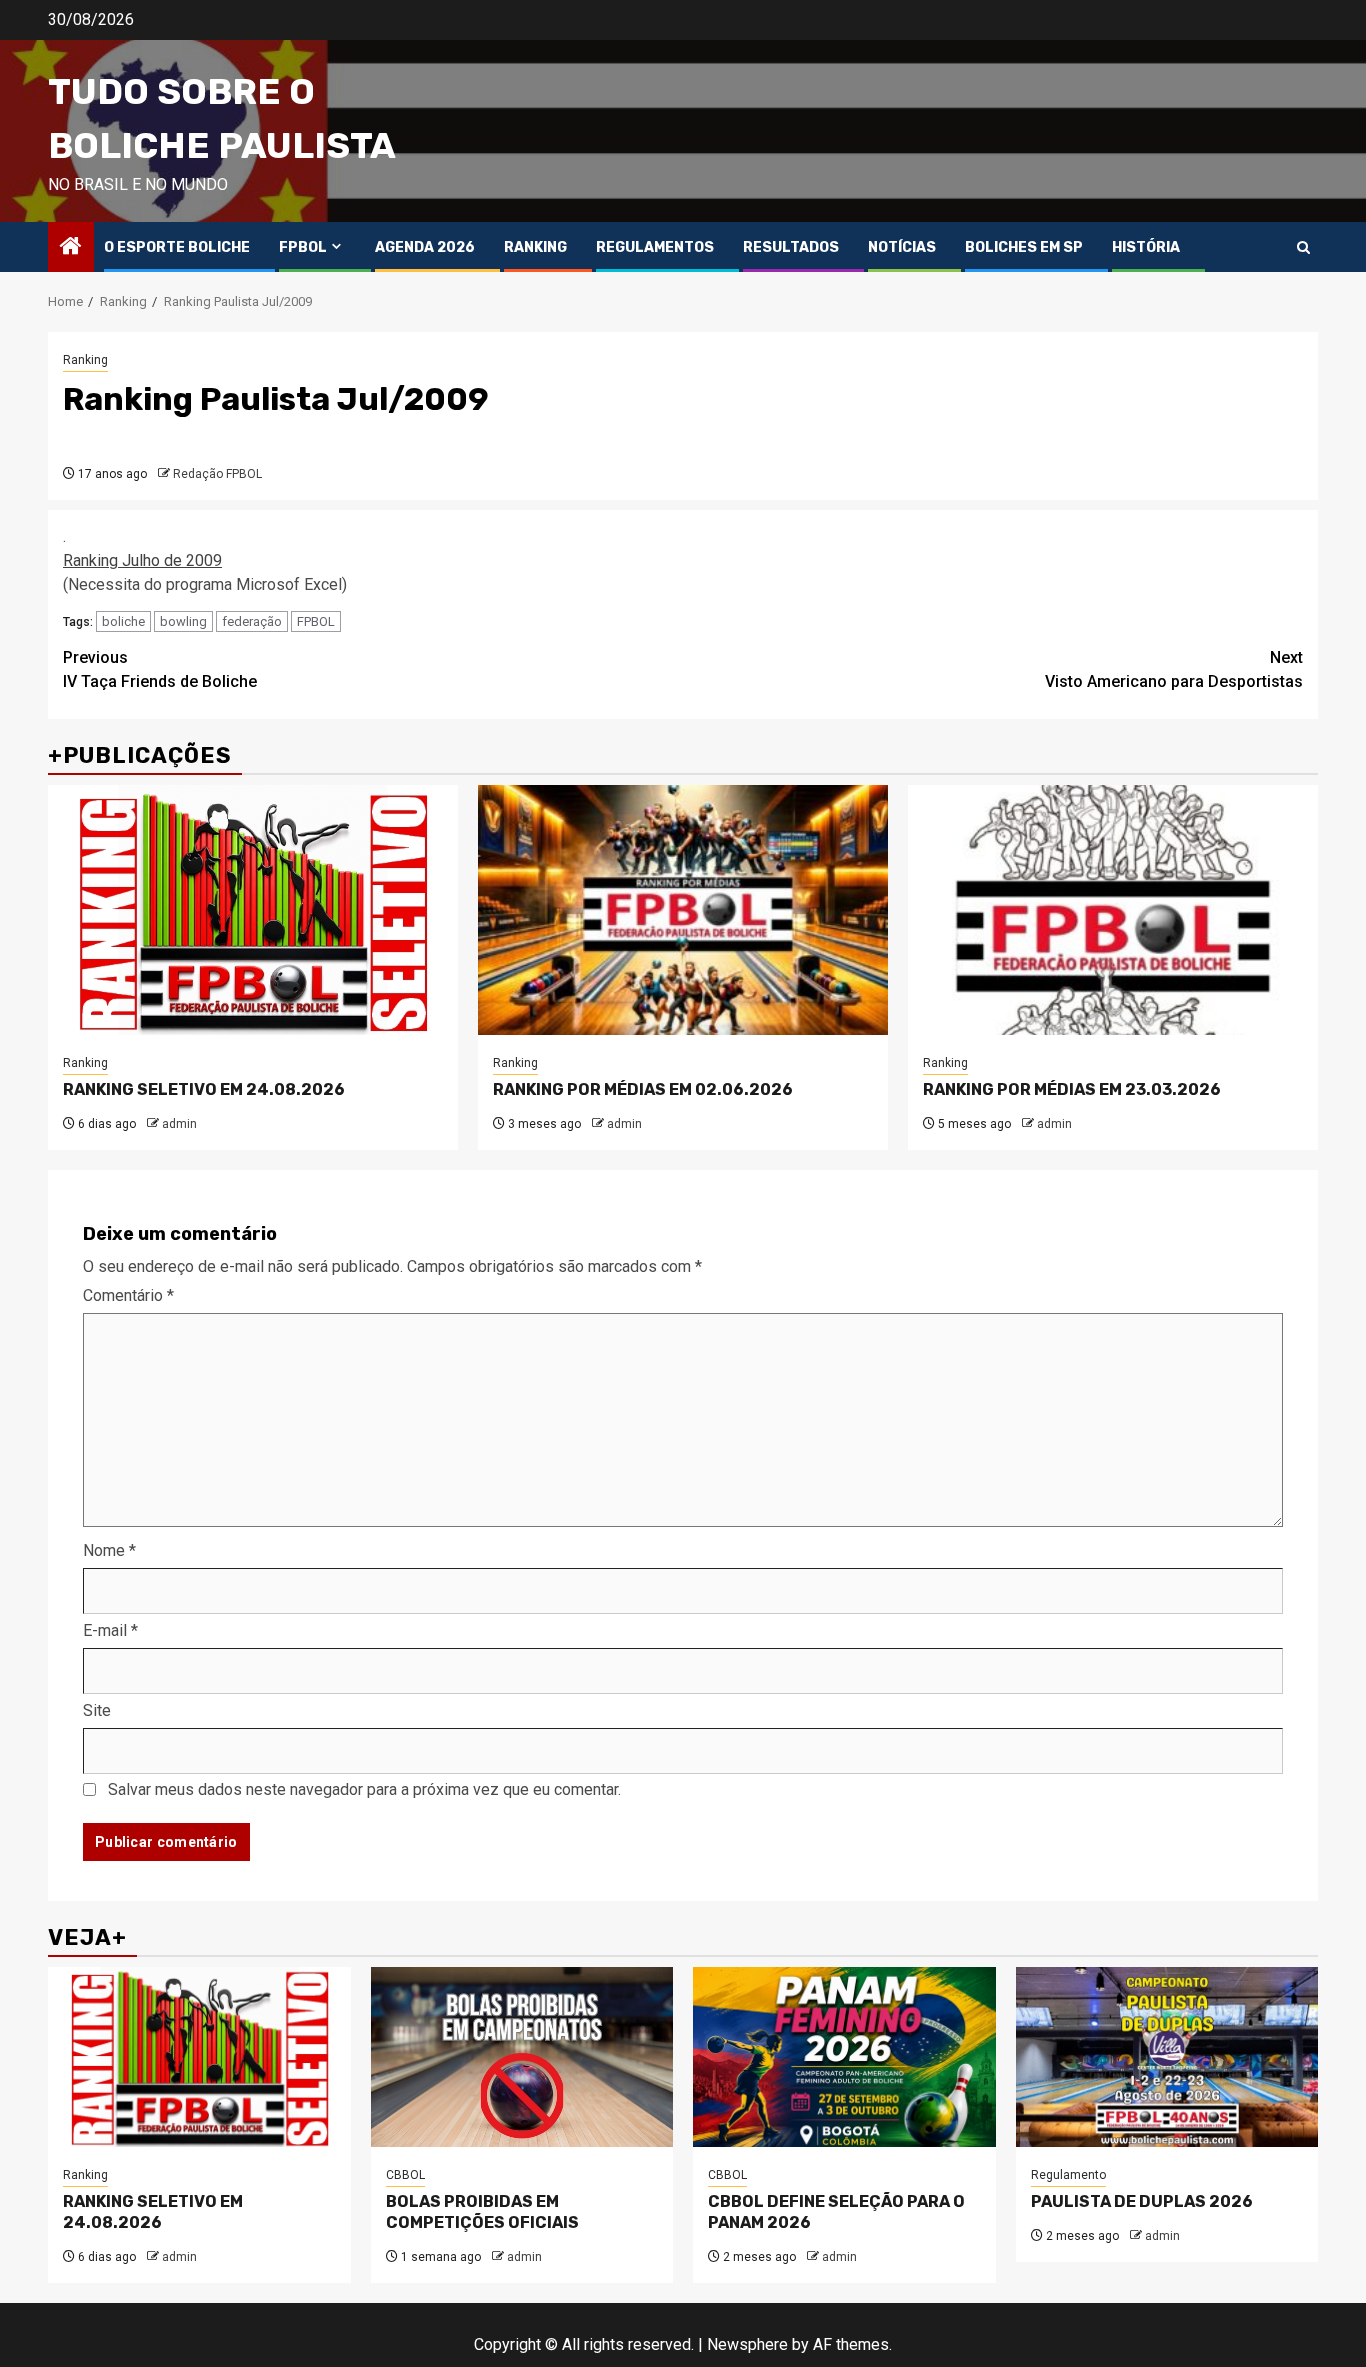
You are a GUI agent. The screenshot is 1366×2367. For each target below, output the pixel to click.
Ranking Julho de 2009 (142, 560)
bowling (183, 621)
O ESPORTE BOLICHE (177, 247)
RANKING (535, 247)
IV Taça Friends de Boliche (160, 669)
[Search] (1303, 247)
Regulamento (1068, 2175)
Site (97, 1710)
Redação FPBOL (217, 474)
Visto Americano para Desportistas (1174, 669)
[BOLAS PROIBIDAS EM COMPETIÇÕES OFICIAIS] (522, 2057)
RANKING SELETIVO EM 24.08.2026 (204, 1089)
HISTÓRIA (1146, 247)
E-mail (110, 1630)
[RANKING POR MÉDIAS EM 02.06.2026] (683, 910)
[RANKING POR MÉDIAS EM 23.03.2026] (1113, 910)
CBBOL (405, 2175)
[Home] (71, 248)
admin (179, 1124)
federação (252, 621)
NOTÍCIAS (902, 247)
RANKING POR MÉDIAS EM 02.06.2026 (643, 1089)
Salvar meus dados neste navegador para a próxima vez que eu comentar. (364, 1789)
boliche (123, 621)
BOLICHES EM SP (1024, 247)
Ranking (85, 360)
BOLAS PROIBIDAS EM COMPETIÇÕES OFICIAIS (482, 2212)
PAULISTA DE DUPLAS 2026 (1142, 2201)
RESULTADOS (791, 247)
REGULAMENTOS (655, 247)
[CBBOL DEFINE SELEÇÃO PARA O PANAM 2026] (844, 2057)
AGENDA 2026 (425, 247)
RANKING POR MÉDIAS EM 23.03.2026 (1072, 1089)
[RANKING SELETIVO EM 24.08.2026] (253, 910)
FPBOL (303, 247)
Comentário (128, 1295)
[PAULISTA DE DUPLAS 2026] (1167, 2057)
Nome (109, 1550)
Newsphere (747, 2344)
